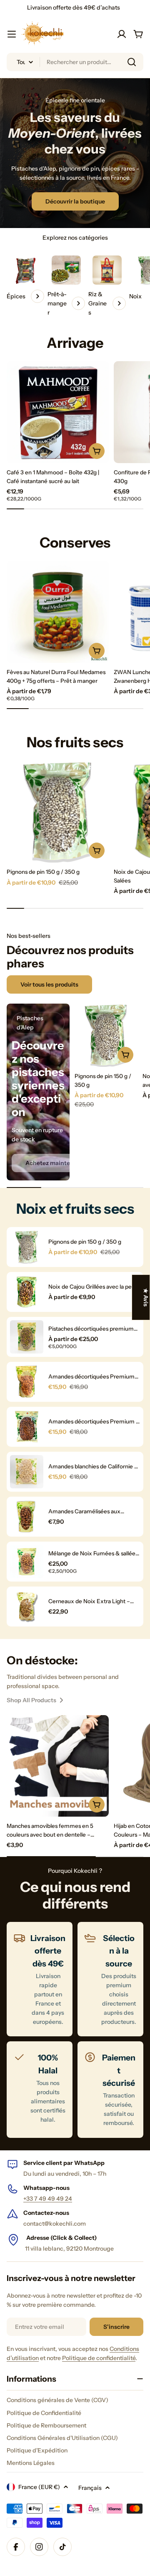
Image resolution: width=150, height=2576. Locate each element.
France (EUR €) (39, 2487)
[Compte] (122, 34)
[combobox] (75, 62)
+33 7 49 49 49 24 (48, 2199)
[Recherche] (132, 62)
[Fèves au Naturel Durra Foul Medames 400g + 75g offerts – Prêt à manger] (58, 612)
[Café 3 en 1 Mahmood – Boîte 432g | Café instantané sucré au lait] (58, 412)
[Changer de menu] (12, 34)
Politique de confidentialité (99, 2358)
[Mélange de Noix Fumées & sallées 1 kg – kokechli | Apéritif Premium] (27, 1562)
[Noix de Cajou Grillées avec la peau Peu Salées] (27, 1292)
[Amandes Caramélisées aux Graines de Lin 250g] (27, 1517)
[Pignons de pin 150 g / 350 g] (58, 812)
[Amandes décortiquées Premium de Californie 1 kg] (27, 1382)
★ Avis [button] (146, 1297)
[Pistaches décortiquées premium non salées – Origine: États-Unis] (27, 1337)
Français (90, 2488)
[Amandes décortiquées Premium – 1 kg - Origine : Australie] (27, 1427)
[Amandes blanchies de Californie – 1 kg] (27, 1472)
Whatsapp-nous (46, 2188)
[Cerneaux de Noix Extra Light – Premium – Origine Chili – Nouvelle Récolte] (27, 1607)
